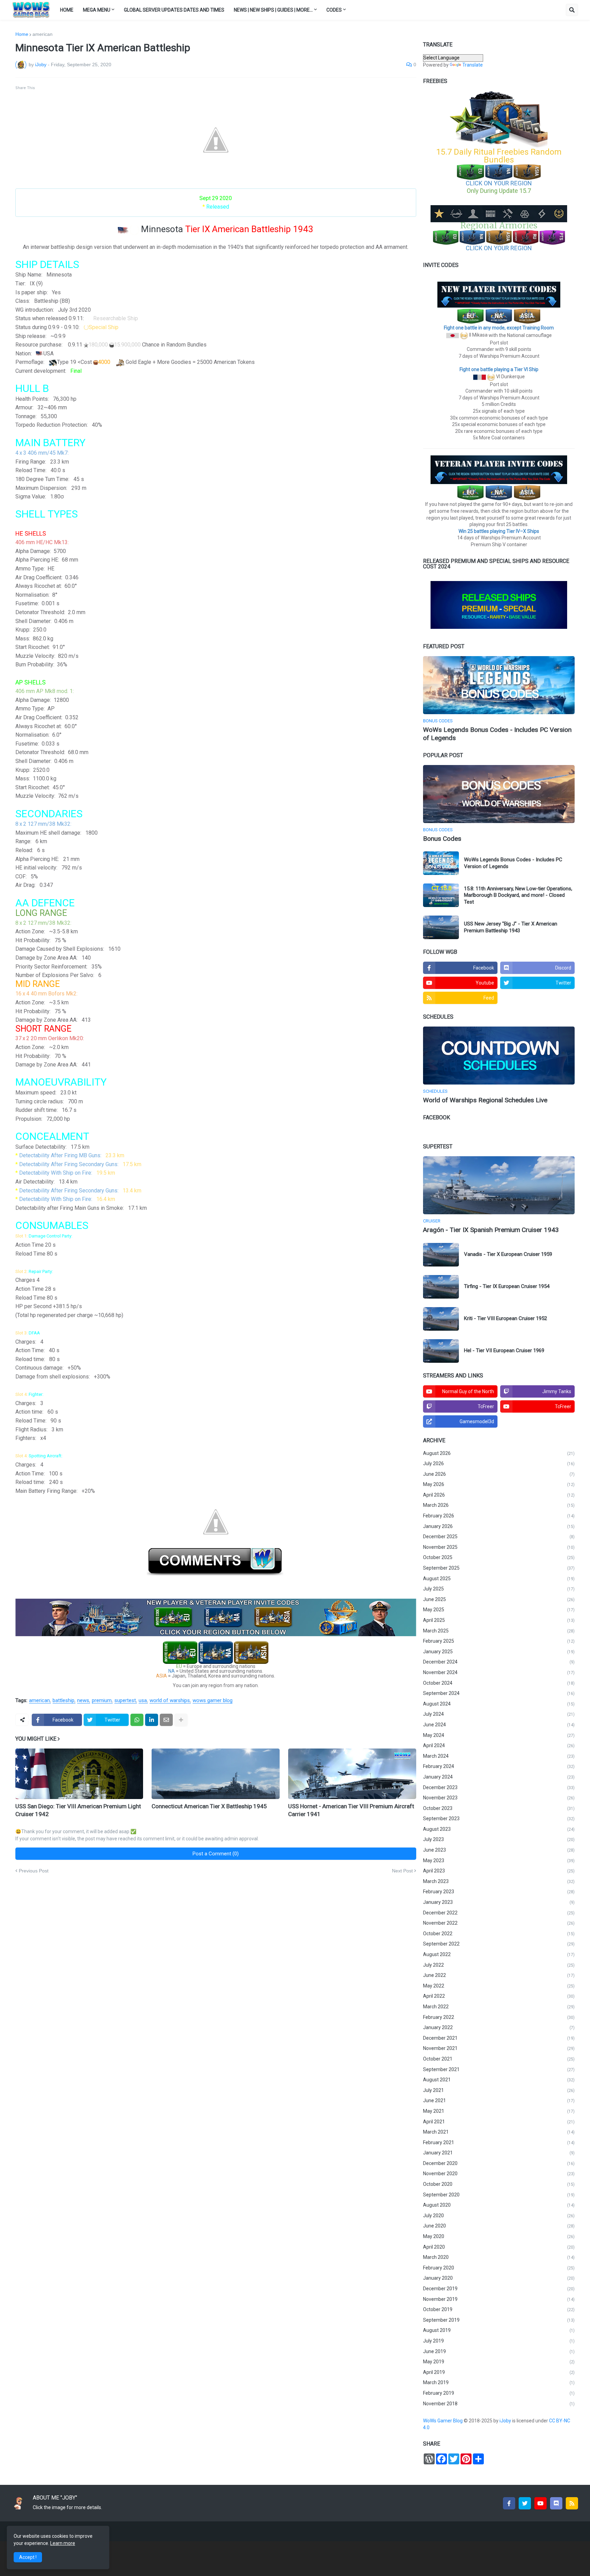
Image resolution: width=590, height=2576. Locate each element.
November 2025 (499, 1547)
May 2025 (499, 1610)
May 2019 (499, 2362)
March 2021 (499, 2132)
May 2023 (499, 1860)
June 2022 (499, 1975)
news (83, 1701)
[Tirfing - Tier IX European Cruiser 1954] (441, 1287)
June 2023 (499, 1850)
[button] (572, 10)
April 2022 (499, 1996)
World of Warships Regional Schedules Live (485, 1100)
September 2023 (499, 1818)
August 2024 (499, 1704)
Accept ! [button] (28, 2557)
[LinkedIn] (152, 1720)
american (43, 34)
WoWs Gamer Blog (443, 2421)
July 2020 (499, 2216)
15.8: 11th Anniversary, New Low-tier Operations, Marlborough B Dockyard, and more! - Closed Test (518, 895)
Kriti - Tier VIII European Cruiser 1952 (505, 1318)
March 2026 (499, 1505)
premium (102, 1701)
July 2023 (499, 1839)
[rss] (572, 2503)
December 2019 (499, 2289)
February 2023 (499, 1892)
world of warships (170, 1701)
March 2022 (499, 2007)
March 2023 (499, 1881)
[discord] (556, 2503)
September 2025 (499, 1568)
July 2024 (499, 1714)
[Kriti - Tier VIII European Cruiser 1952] (441, 1319)
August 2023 (499, 1829)
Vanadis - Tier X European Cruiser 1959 (508, 1254)
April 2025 (499, 1620)
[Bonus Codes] (499, 794)
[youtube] (540, 2503)
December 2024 (499, 1662)
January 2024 (499, 1777)
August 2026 (499, 1453)
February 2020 (499, 2268)
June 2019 (499, 2351)
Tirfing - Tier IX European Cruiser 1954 (507, 1286)
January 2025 (499, 1652)
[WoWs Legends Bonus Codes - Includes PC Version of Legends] (499, 685)
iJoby (506, 2421)
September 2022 (499, 1944)
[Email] (166, 1720)
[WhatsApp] (137, 1720)
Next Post (402, 1871)
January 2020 (499, 2278)
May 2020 (499, 2236)
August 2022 (499, 1954)
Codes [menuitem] (334, 10)
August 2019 (499, 2330)
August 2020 (499, 2205)
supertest (125, 1701)
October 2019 (499, 2309)
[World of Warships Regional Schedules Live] (499, 1056)
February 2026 (499, 1516)
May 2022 (499, 1986)
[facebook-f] (509, 2503)
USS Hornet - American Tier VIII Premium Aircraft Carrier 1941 (351, 1810)
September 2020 (499, 2195)
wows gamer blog (213, 1701)
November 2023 (499, 1798)
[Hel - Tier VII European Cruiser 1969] (441, 1351)
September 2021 (499, 2069)
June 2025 (499, 1599)
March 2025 (499, 1631)
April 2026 (499, 1495)
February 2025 (499, 1641)
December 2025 (499, 1537)
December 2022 (499, 1913)
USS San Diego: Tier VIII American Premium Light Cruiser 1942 (78, 1810)
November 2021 (499, 2048)
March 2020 (499, 2257)
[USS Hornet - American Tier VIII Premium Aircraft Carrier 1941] (352, 1774)
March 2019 (499, 2382)
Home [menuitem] (67, 10)
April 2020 (499, 2247)
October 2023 (499, 1808)
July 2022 (499, 1965)
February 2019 (499, 2393)
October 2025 (499, 1557)
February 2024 (499, 1766)
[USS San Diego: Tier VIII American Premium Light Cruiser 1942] (79, 1774)
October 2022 (499, 1934)
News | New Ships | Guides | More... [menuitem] (273, 10)
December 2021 (499, 2038)
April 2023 (499, 1871)
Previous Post (34, 1871)
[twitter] (525, 2503)
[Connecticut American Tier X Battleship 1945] (216, 1774)
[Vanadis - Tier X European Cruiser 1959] (441, 1255)
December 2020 (499, 2163)
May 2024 (499, 1735)
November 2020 (499, 2174)
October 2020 (499, 2184)
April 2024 (499, 1745)
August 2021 (499, 2080)
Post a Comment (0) (216, 1854)
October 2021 (499, 2059)
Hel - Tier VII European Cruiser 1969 (504, 1350)
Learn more (63, 2543)
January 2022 (499, 2027)
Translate (473, 65)
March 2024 (499, 1756)
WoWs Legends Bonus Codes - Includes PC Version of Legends (497, 734)
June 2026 (499, 1474)
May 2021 (499, 2111)
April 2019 (499, 2372)
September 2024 (499, 1693)
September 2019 (499, 2320)
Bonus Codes (442, 839)
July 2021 (499, 2090)
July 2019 (499, 2341)
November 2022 (499, 1923)
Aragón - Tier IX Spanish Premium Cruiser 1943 (491, 1230)
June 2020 (499, 2226)
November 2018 (499, 2404)
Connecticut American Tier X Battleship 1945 (209, 1806)
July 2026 (499, 1463)
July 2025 (499, 1589)
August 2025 (499, 1579)
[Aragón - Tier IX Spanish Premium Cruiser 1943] (499, 1185)
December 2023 (499, 1787)
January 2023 (499, 1902)
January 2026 (499, 1526)
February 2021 (499, 2142)
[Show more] (181, 1720)
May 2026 (499, 1484)
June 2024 (499, 1725)
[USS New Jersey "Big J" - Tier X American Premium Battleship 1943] (441, 927)
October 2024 (499, 1683)
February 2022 (499, 2017)
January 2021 (499, 2153)
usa (143, 1701)
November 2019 (499, 2299)
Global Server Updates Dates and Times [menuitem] (174, 10)
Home (22, 34)
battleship (64, 1701)
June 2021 (499, 2100)
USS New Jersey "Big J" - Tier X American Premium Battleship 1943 (511, 927)
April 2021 (499, 2122)
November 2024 (499, 1672)
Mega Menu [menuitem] (97, 10)
